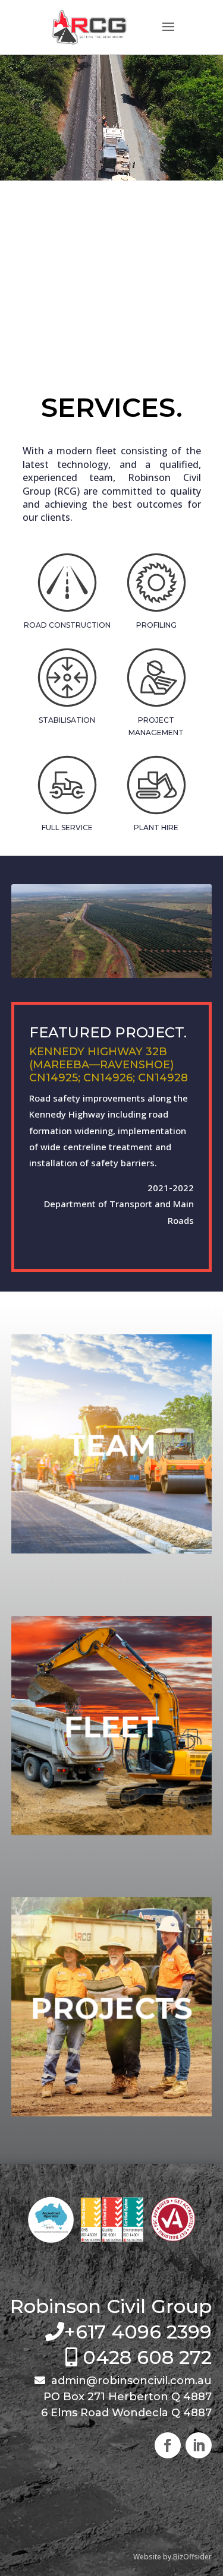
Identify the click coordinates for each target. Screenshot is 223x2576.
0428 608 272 (147, 2357)
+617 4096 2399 (138, 2332)
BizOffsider (192, 2557)
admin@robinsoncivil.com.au (130, 2381)
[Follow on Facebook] (168, 2445)
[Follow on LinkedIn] (199, 2445)
